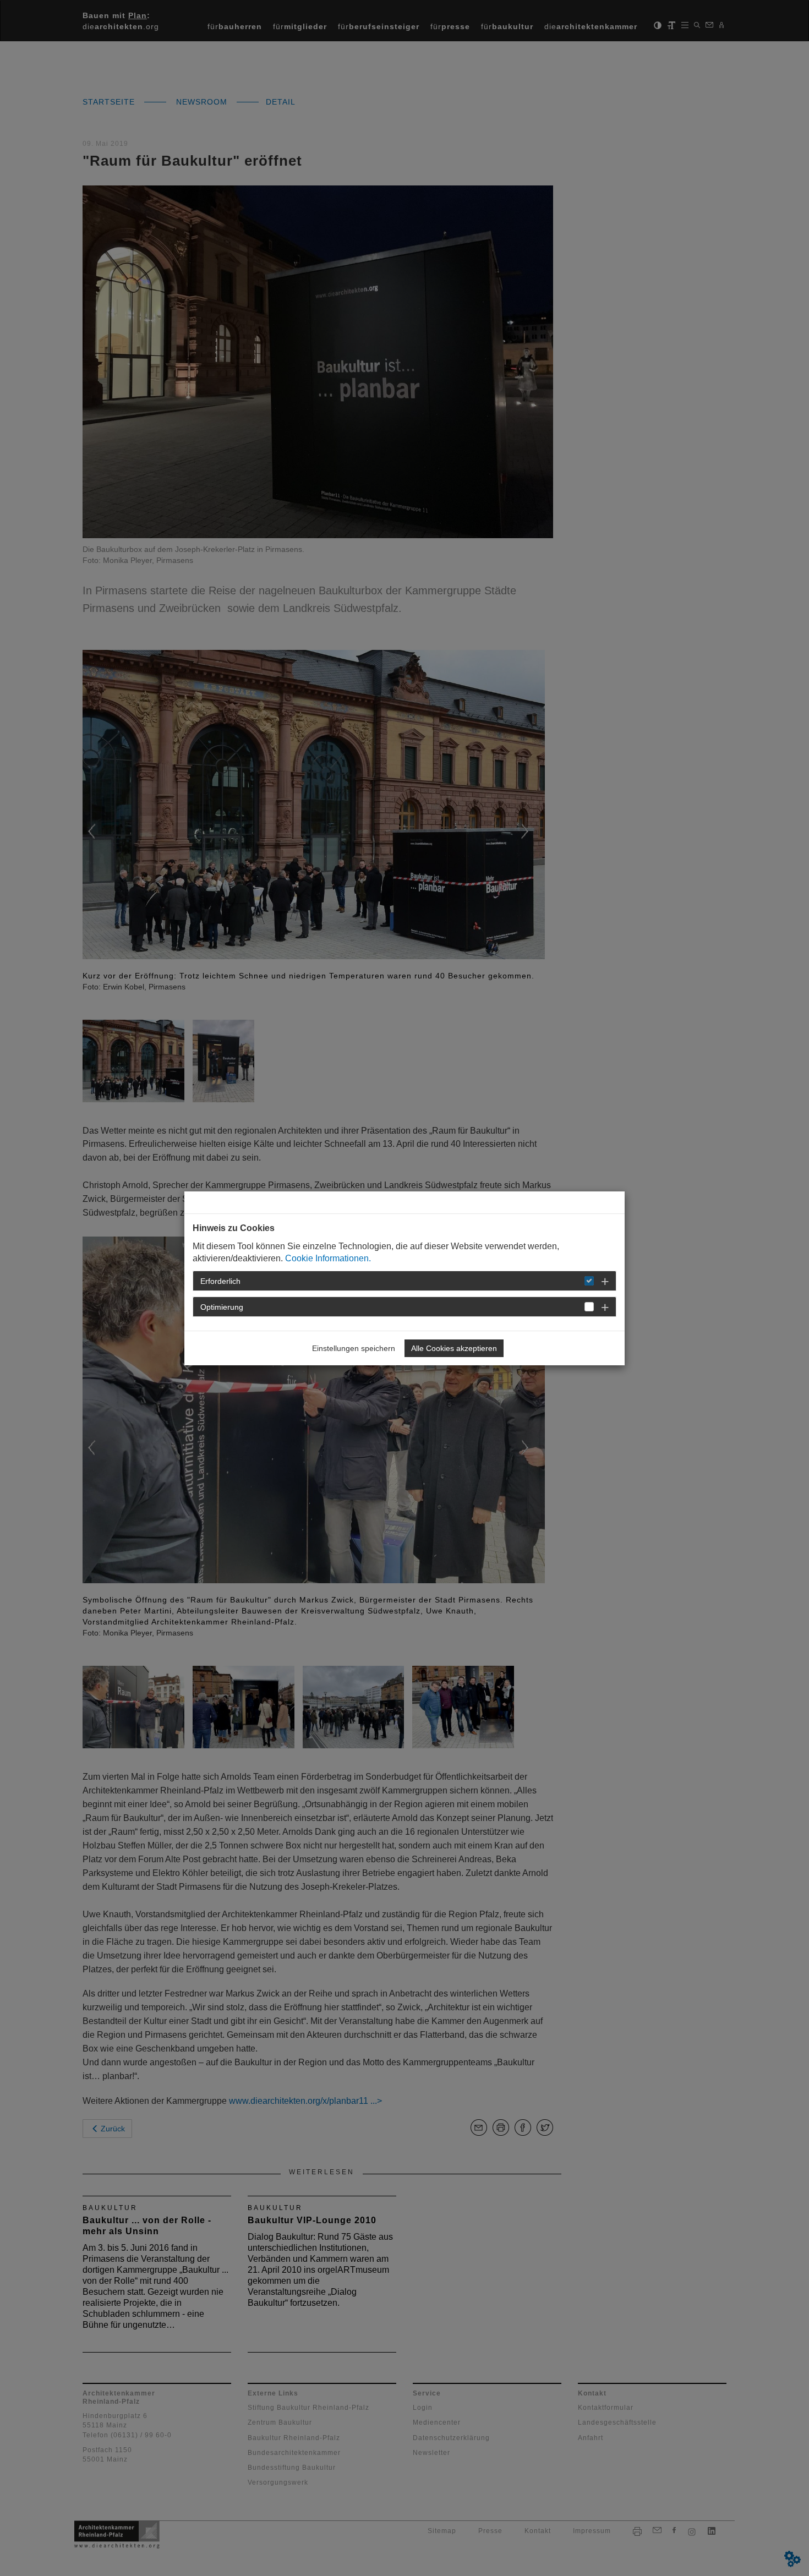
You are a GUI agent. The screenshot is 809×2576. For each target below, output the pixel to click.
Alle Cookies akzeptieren (454, 1348)
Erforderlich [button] (220, 1281)
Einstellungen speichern (354, 1348)
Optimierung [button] (222, 1307)
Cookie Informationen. (328, 1258)
